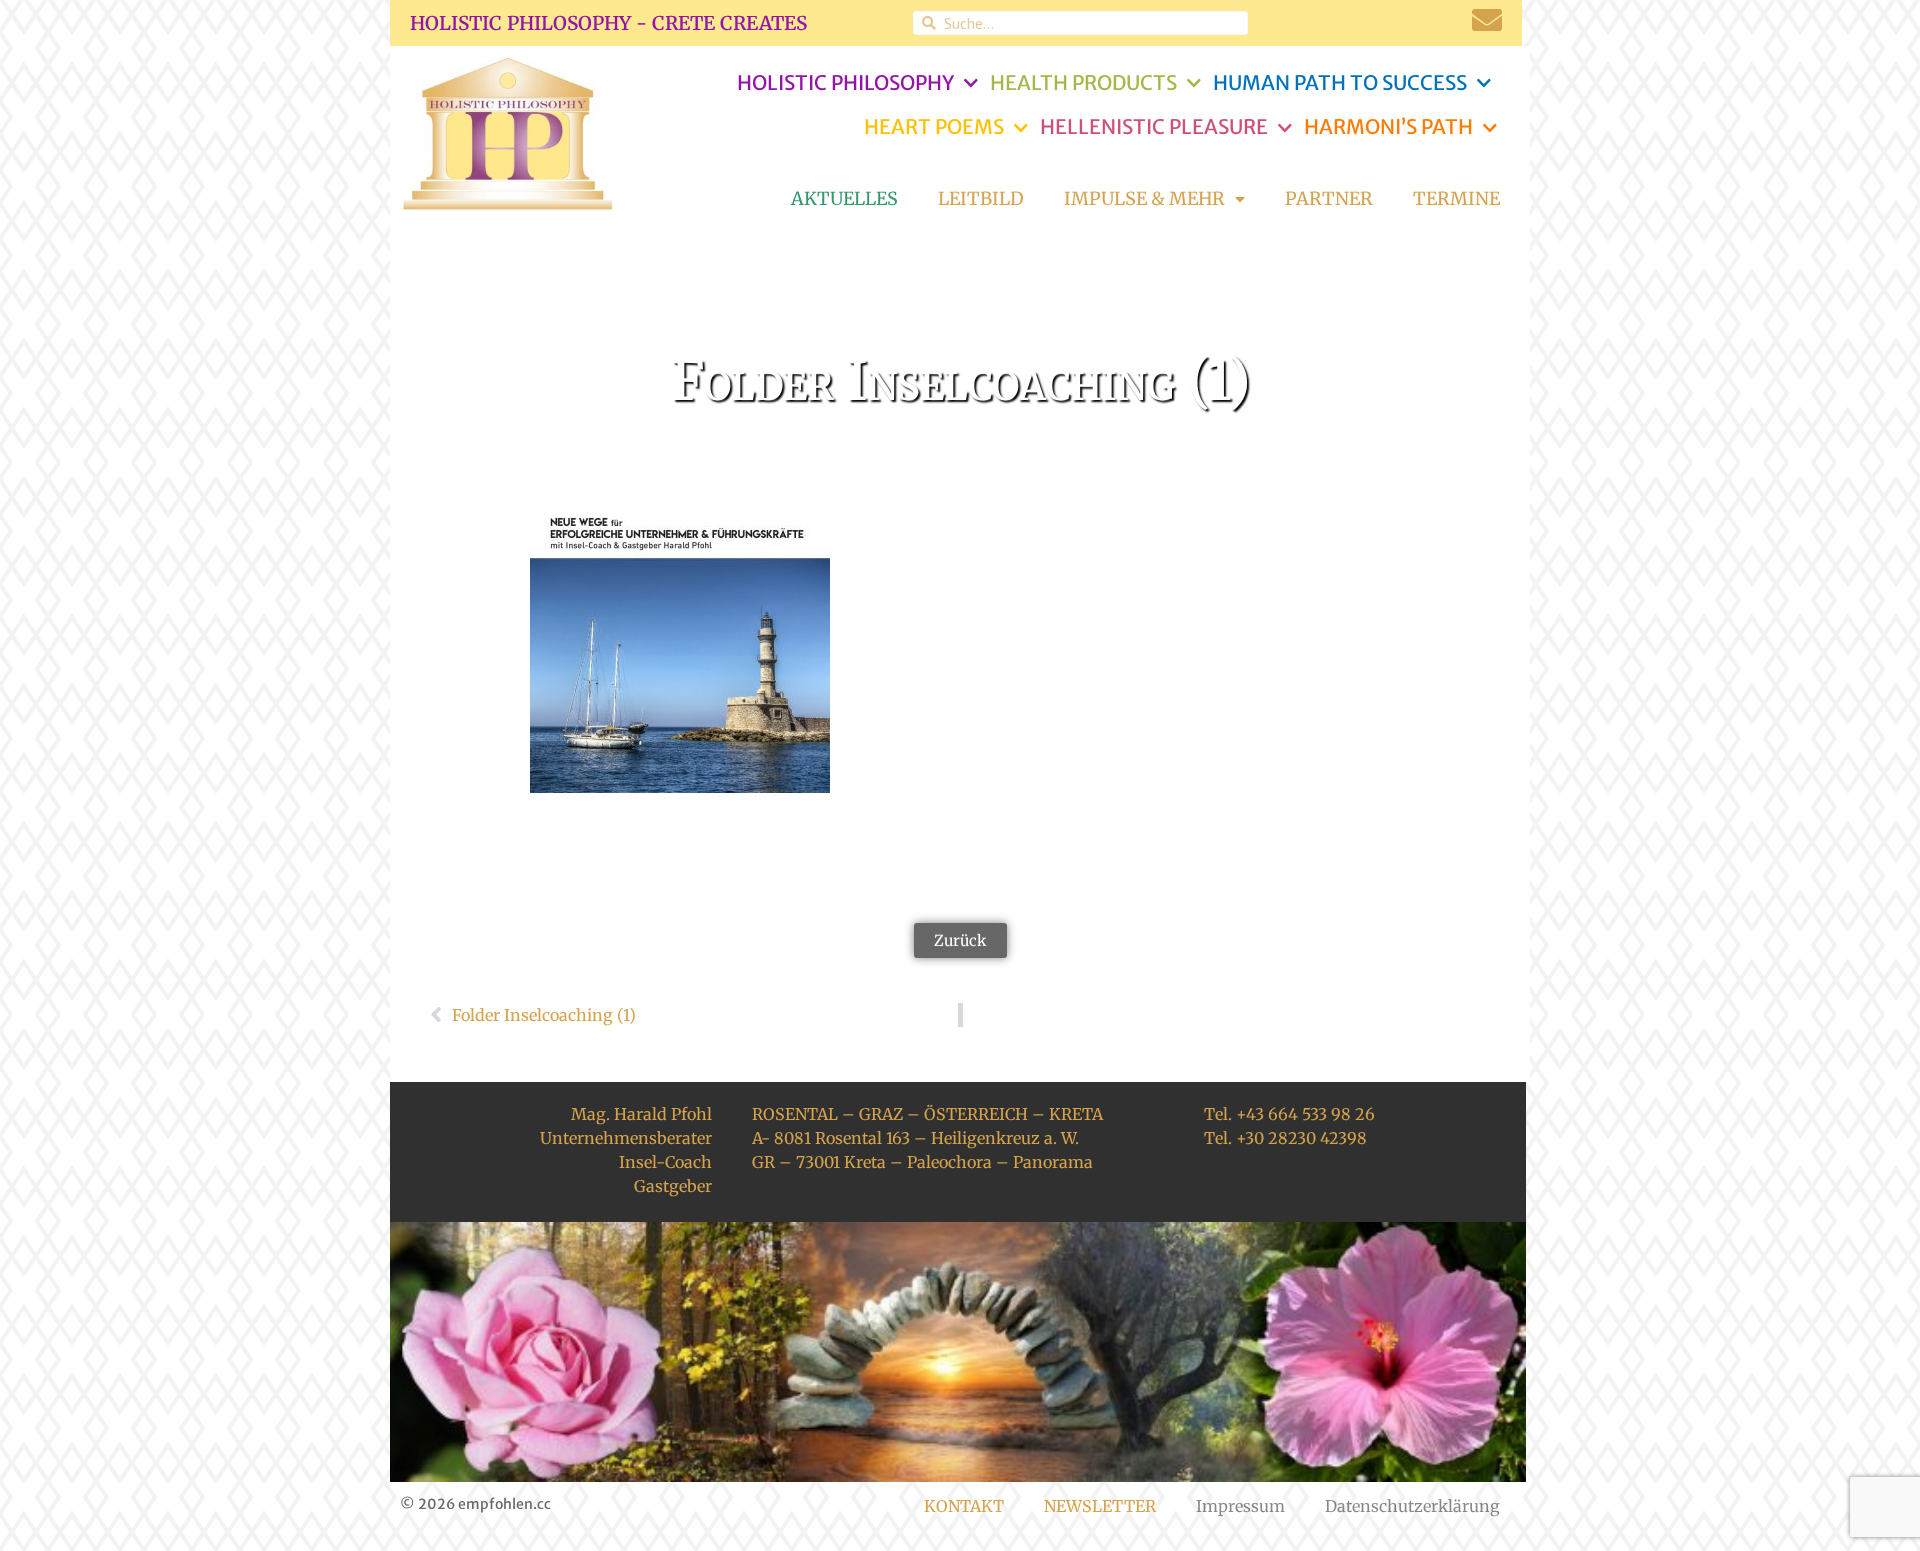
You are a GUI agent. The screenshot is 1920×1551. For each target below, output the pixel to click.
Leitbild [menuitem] (981, 198)
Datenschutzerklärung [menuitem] (1412, 1506)
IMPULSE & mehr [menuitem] (1144, 198)
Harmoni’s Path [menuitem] (1388, 126)
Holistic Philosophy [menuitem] (845, 82)
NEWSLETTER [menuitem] (1100, 1506)
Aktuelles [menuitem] (844, 198)
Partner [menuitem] (1329, 198)
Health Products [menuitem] (1083, 82)
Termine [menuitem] (1456, 198)
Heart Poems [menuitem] (934, 126)
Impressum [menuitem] (1240, 1506)
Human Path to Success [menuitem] (1340, 82)
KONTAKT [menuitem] (964, 1506)
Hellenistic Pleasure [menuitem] (1154, 126)
